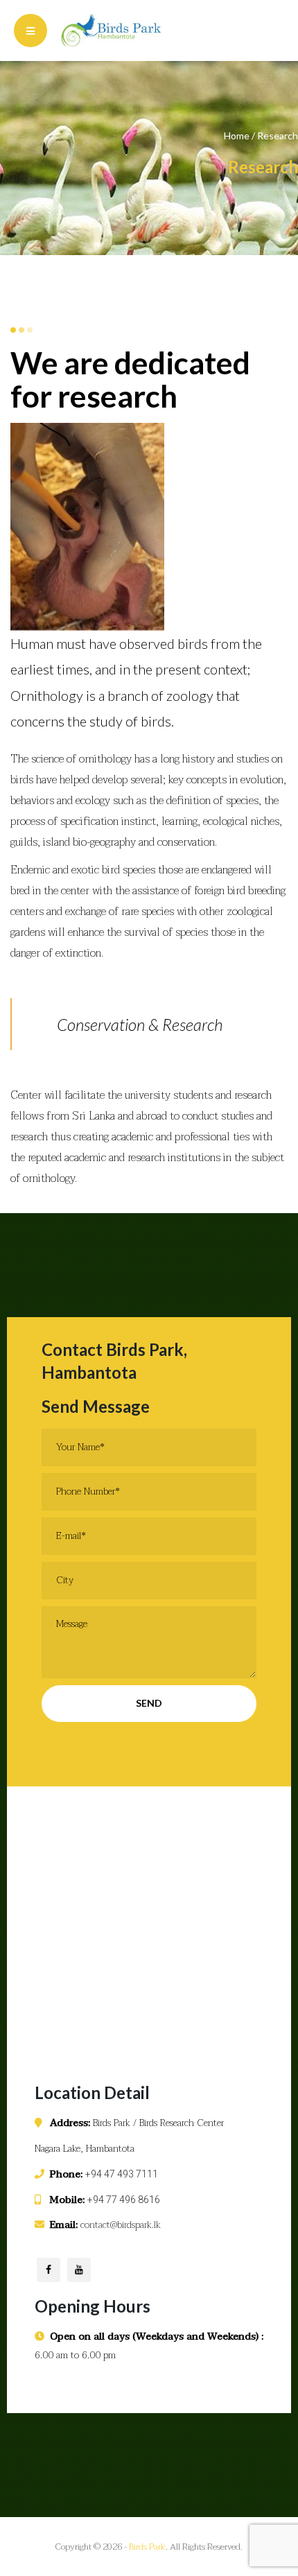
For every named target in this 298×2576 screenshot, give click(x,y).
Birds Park (147, 2547)
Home (237, 136)
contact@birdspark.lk (121, 2225)
